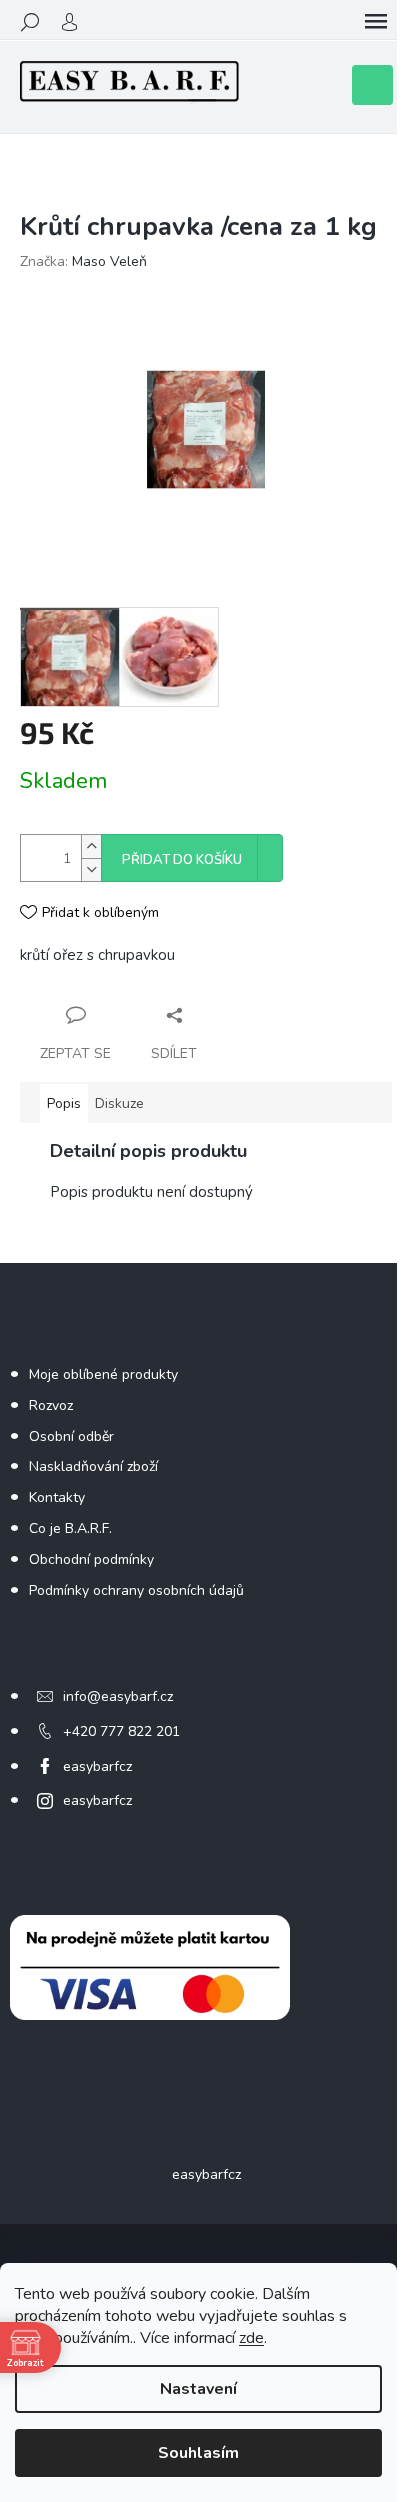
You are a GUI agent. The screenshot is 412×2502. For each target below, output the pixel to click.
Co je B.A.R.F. (70, 1528)
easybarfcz (97, 1766)
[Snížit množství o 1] (91, 869)
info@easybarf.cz (118, 1696)
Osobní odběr (71, 1436)
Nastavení (198, 2389)
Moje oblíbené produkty (103, 1374)
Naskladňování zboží (93, 1466)
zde (251, 2338)
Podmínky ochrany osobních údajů (136, 1590)
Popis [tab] (64, 1103)
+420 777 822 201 (121, 1731)
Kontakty (57, 1497)
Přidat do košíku (182, 860)
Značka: (83, 261)
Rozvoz (51, 1405)
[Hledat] (30, 22)
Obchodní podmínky (91, 1559)
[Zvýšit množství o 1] (91, 846)
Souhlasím (198, 2453)
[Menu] (376, 22)
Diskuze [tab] (119, 1103)
